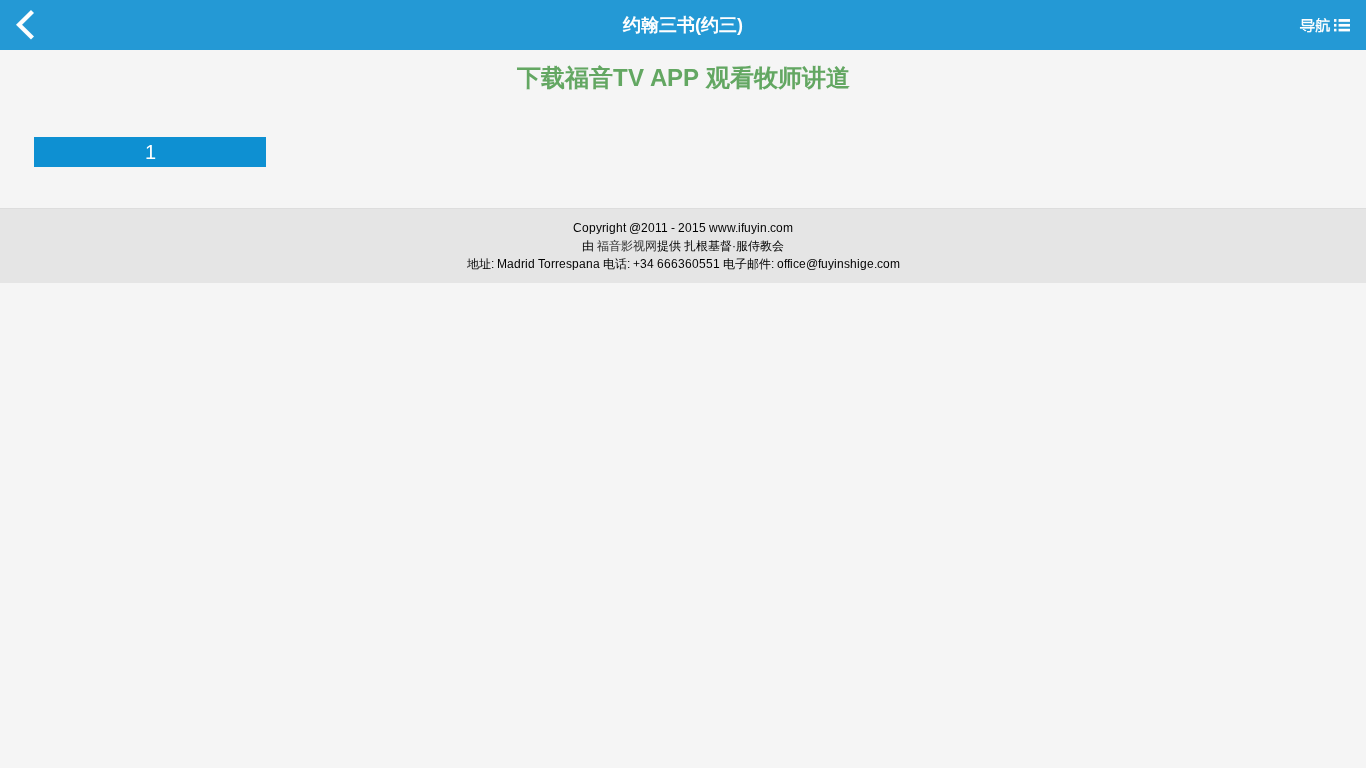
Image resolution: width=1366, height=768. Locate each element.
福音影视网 (627, 246)
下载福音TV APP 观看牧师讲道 (683, 77)
